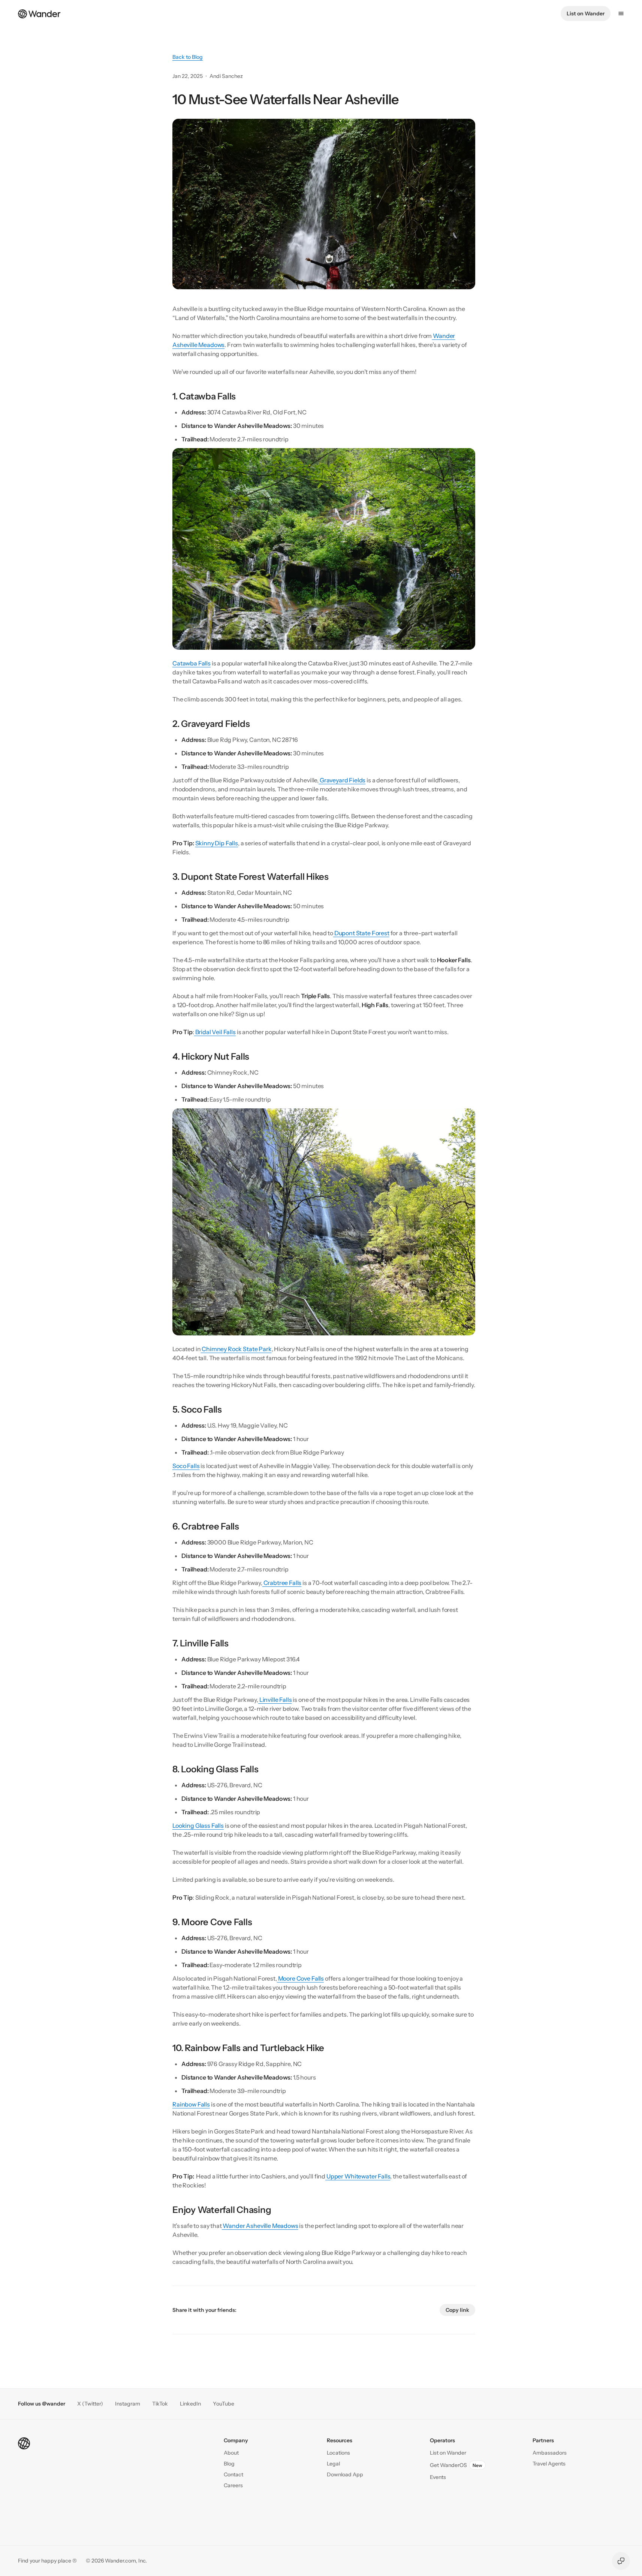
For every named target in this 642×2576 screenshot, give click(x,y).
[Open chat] (621, 2561)
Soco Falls (186, 1466)
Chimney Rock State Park (236, 1349)
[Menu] (621, 13)
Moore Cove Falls (300, 1978)
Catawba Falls (192, 663)
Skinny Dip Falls (217, 843)
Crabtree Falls (282, 1583)
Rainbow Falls (191, 2104)
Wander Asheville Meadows (260, 2226)
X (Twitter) (90, 2404)
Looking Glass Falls (198, 1825)
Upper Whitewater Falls (358, 2176)
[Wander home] (39, 13)
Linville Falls (275, 1700)
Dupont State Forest (361, 933)
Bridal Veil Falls (215, 1032)
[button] (233, 2475)
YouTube (224, 2404)
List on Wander (586, 13)
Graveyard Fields (342, 780)
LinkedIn (190, 2404)
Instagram (128, 2404)
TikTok (160, 2404)
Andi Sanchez (226, 76)
